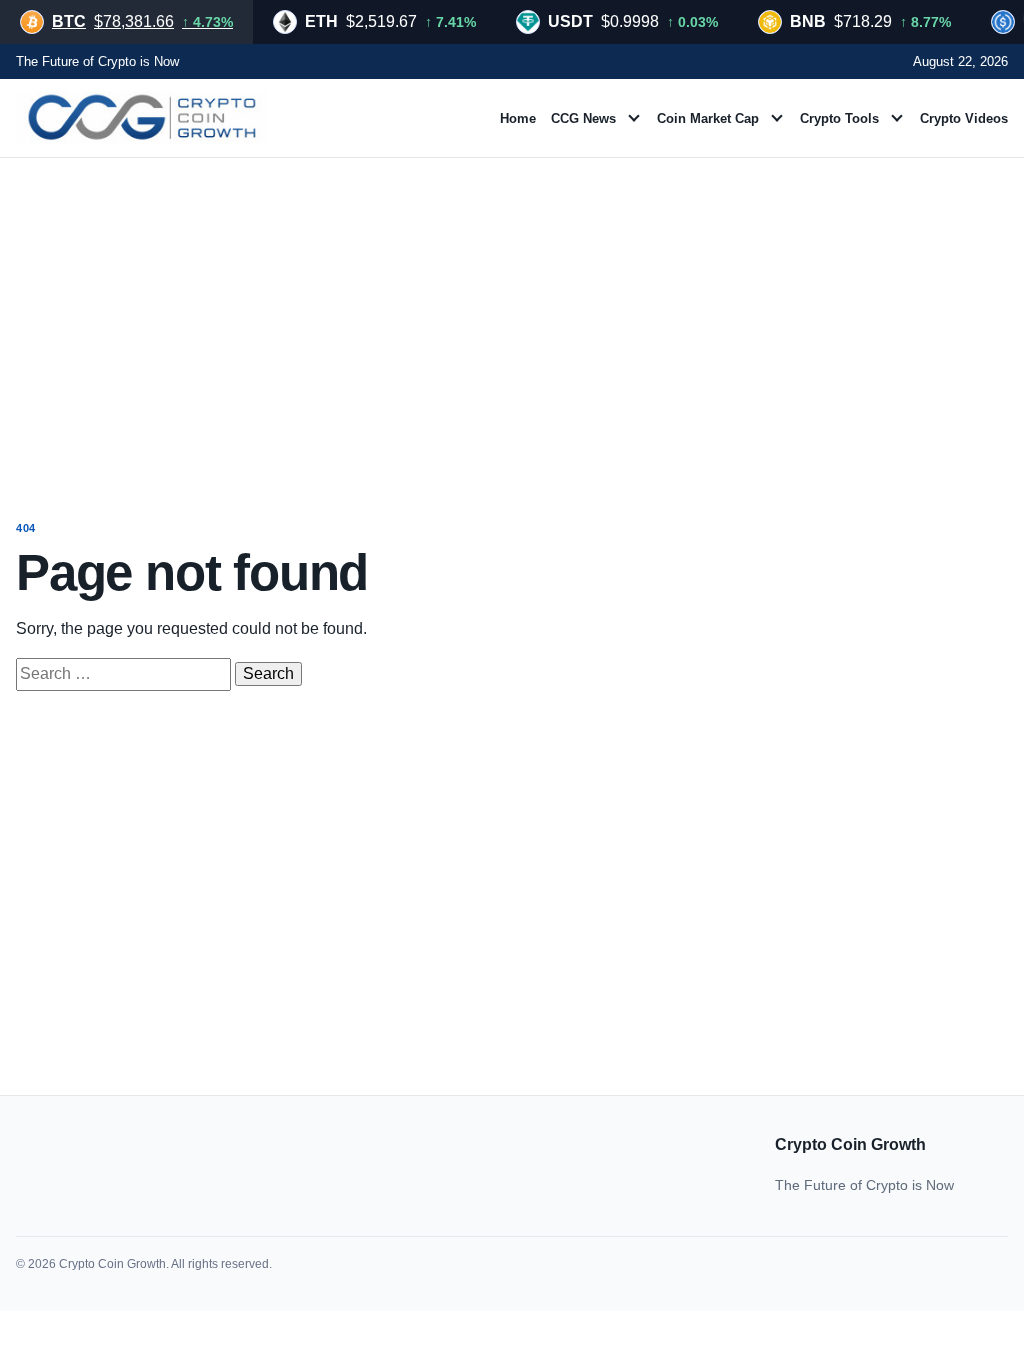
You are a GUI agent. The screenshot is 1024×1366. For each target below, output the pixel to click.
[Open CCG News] (634, 118)
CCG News (583, 118)
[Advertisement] (512, 320)
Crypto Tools (839, 118)
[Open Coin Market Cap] (777, 118)
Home (518, 118)
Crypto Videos (964, 118)
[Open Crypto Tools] (897, 118)
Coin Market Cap (708, 118)
